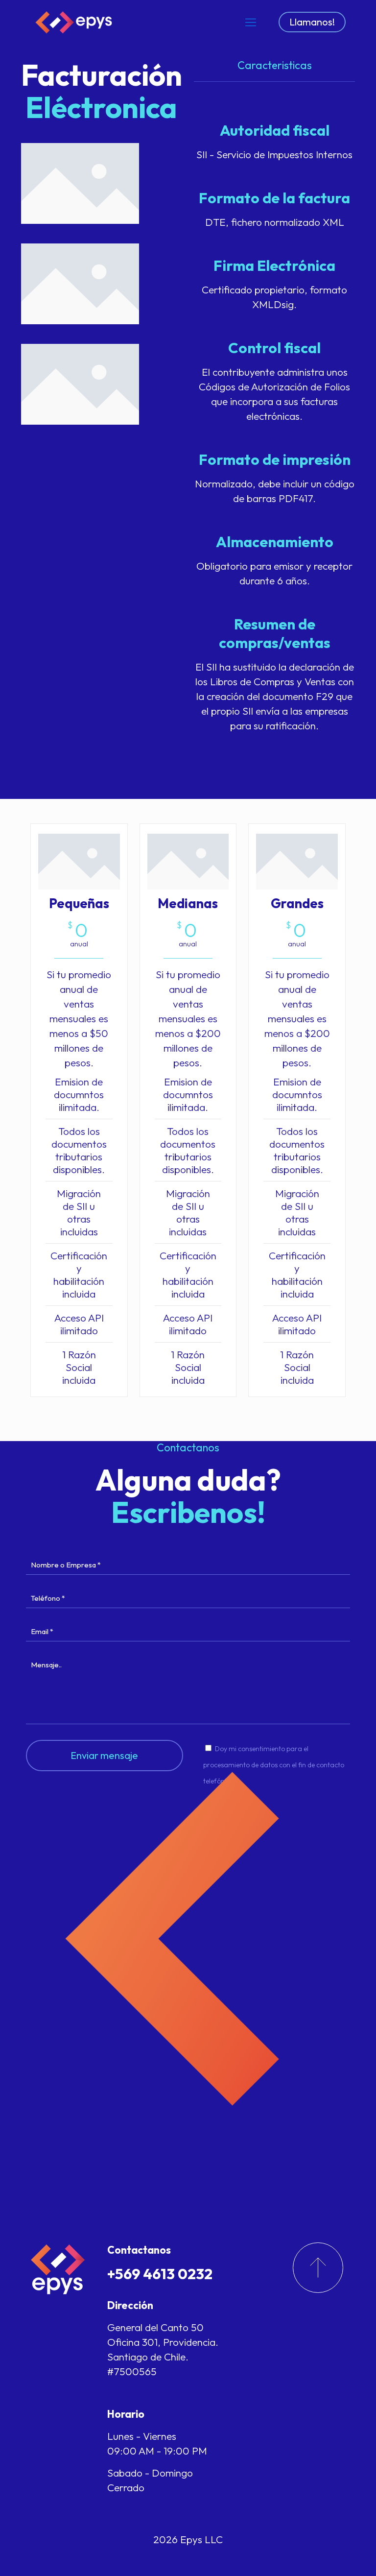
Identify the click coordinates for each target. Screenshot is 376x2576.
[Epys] (75, 22)
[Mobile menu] (251, 22)
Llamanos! (312, 22)
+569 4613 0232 (160, 2274)
